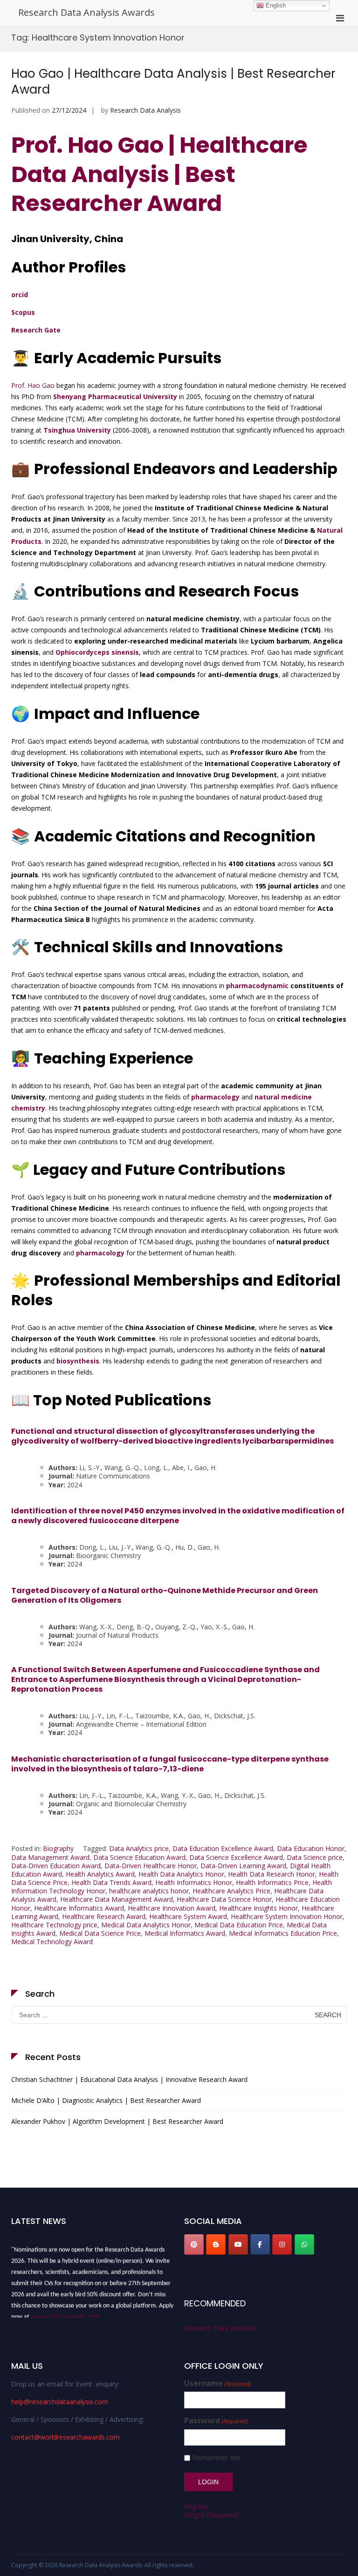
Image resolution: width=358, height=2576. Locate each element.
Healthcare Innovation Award (172, 1908)
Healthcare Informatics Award (79, 1908)
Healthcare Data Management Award (117, 1899)
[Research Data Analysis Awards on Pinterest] (194, 2244)
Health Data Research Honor (272, 1874)
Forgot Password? (212, 2515)
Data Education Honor (311, 1848)
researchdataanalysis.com (65, 2312)
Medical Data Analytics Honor (146, 1925)
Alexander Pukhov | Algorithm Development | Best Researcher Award (117, 2121)
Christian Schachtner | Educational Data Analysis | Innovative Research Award (129, 2079)
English (275, 5)
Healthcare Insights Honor (258, 1908)
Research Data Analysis (145, 110)
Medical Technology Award (52, 1942)
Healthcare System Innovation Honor (287, 1916)
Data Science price (315, 1857)
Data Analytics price (139, 1848)
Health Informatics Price (272, 1882)
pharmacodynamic (257, 986)
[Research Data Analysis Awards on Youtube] (238, 2244)
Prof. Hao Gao (33, 385)
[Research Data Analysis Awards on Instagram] (282, 2244)
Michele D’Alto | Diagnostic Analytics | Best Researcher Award (106, 2100)
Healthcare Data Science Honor (224, 1899)
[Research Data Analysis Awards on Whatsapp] (304, 2244)
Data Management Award (50, 1857)
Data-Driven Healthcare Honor (151, 1866)
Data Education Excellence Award (223, 1848)
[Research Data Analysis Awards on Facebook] (260, 2244)
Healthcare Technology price (54, 1925)
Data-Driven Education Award (56, 1866)
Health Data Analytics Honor (181, 1874)
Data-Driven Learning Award (243, 1866)
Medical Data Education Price (239, 1925)
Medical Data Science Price (100, 1933)
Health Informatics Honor (194, 1882)
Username (218, 2383)
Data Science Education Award (139, 1857)
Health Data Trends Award (111, 1882)
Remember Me (216, 2457)
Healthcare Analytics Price (231, 1891)
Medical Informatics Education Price (283, 1933)
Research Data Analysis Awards (86, 12)
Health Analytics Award (100, 1874)
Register (196, 2506)
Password (216, 2421)
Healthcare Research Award (104, 1916)
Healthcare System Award (188, 1916)
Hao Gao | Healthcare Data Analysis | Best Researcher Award (173, 81)
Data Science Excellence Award (236, 1857)
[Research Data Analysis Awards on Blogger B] (216, 2244)
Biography (58, 1848)
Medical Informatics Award (185, 1933)
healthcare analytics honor (149, 1891)
